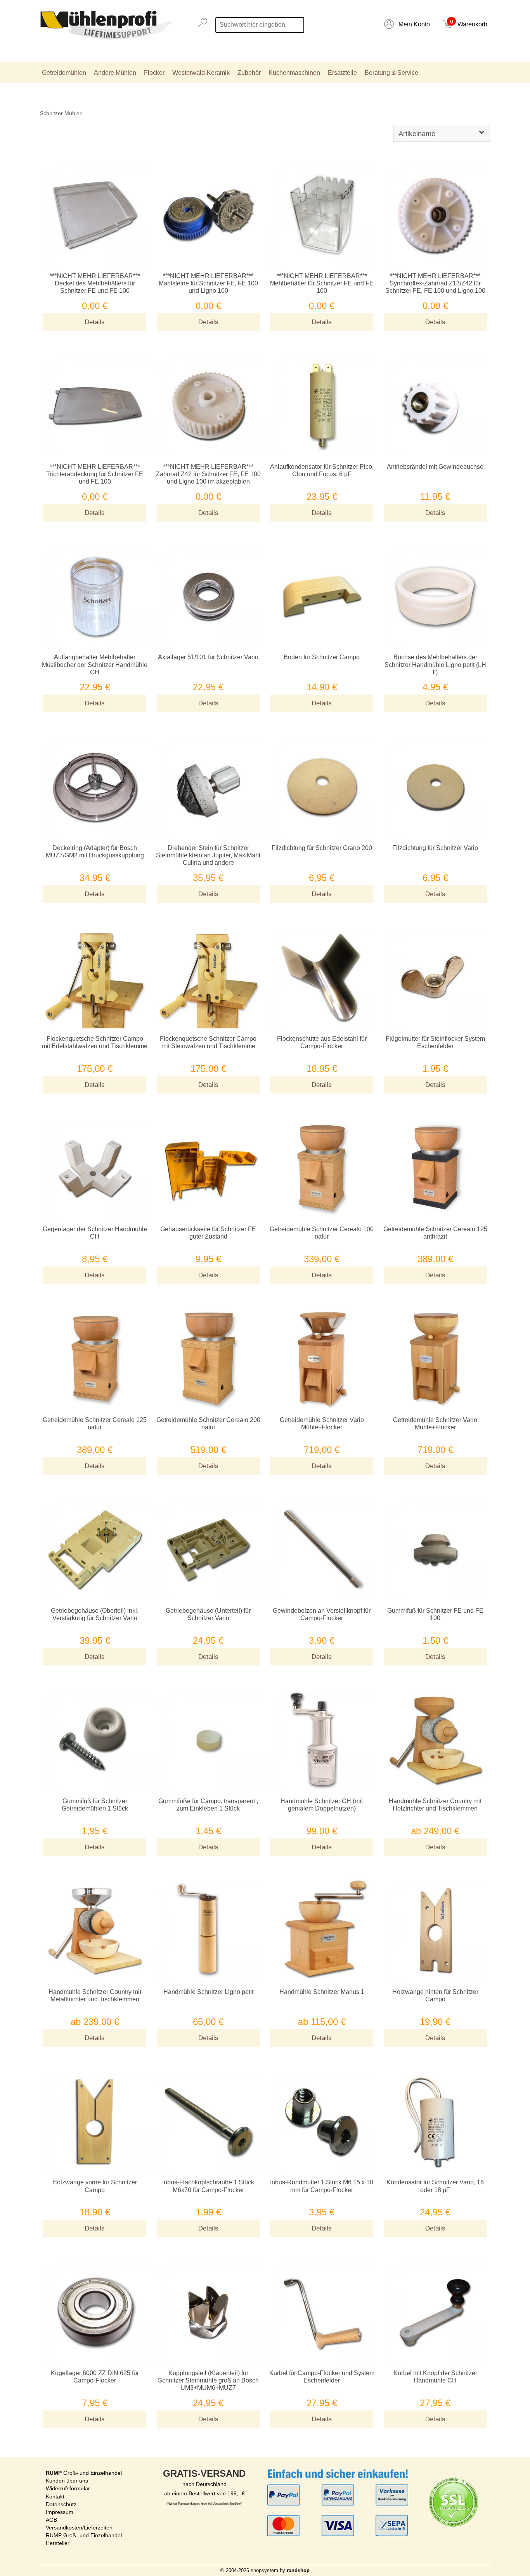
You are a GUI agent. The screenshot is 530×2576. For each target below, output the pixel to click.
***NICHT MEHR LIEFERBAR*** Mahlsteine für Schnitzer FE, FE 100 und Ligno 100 (208, 283)
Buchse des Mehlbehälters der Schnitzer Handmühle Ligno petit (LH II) (435, 664)
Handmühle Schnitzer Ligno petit (208, 1992)
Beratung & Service (391, 73)
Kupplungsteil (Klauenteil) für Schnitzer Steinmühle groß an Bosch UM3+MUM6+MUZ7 (208, 2380)
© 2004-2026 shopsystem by (265, 2570)
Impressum (60, 2512)
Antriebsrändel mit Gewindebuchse (435, 467)
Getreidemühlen (64, 73)
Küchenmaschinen (294, 73)
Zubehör (249, 73)
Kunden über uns (67, 2481)
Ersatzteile (342, 73)
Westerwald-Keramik (201, 73)
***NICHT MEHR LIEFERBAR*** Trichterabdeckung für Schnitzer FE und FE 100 (95, 474)
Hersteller (58, 2543)
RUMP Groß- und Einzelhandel (84, 2535)
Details (95, 322)
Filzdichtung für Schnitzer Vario (435, 848)
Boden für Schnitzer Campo (322, 657)
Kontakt (55, 2497)
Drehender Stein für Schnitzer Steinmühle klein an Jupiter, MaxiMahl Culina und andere (208, 855)
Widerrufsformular (68, 2488)
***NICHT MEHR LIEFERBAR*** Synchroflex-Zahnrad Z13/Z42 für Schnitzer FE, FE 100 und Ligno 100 (435, 283)
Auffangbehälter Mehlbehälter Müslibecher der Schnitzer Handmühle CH (95, 664)
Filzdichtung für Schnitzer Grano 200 (322, 848)
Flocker (154, 73)
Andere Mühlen (115, 73)
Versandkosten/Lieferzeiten (79, 2528)
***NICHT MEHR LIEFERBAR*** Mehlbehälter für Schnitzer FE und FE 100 (322, 283)
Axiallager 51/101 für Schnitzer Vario (208, 657)
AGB (51, 2520)
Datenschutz (61, 2504)
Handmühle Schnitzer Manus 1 (322, 1992)
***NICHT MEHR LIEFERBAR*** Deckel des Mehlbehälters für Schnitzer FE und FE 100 (95, 283)
